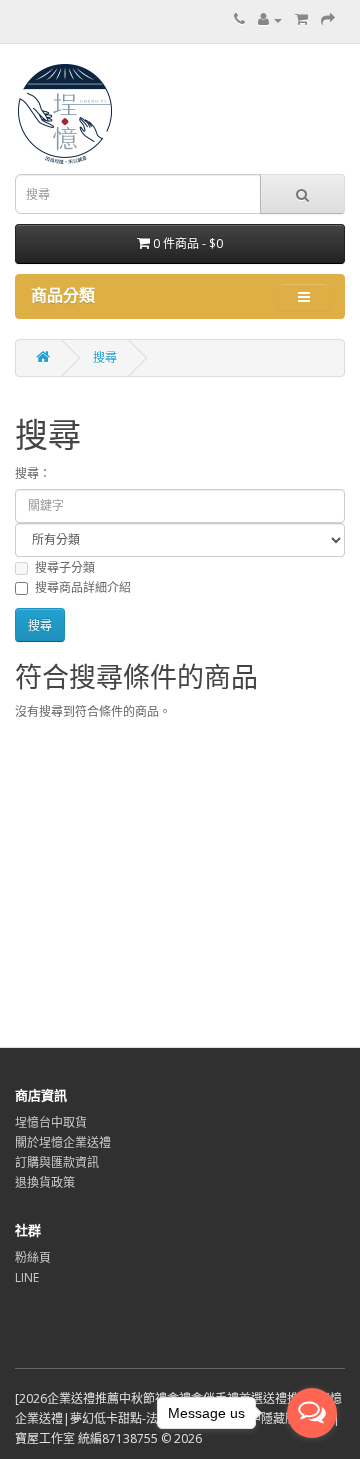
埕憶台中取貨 (51, 1122)
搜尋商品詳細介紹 (83, 587)
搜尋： (33, 473)
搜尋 (105, 357)
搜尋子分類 (65, 567)
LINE (27, 1277)
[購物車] (301, 19)
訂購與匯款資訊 (57, 1162)
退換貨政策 (45, 1182)
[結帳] (328, 19)
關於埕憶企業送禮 (63, 1142)
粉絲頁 (33, 1257)
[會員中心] (270, 19)
